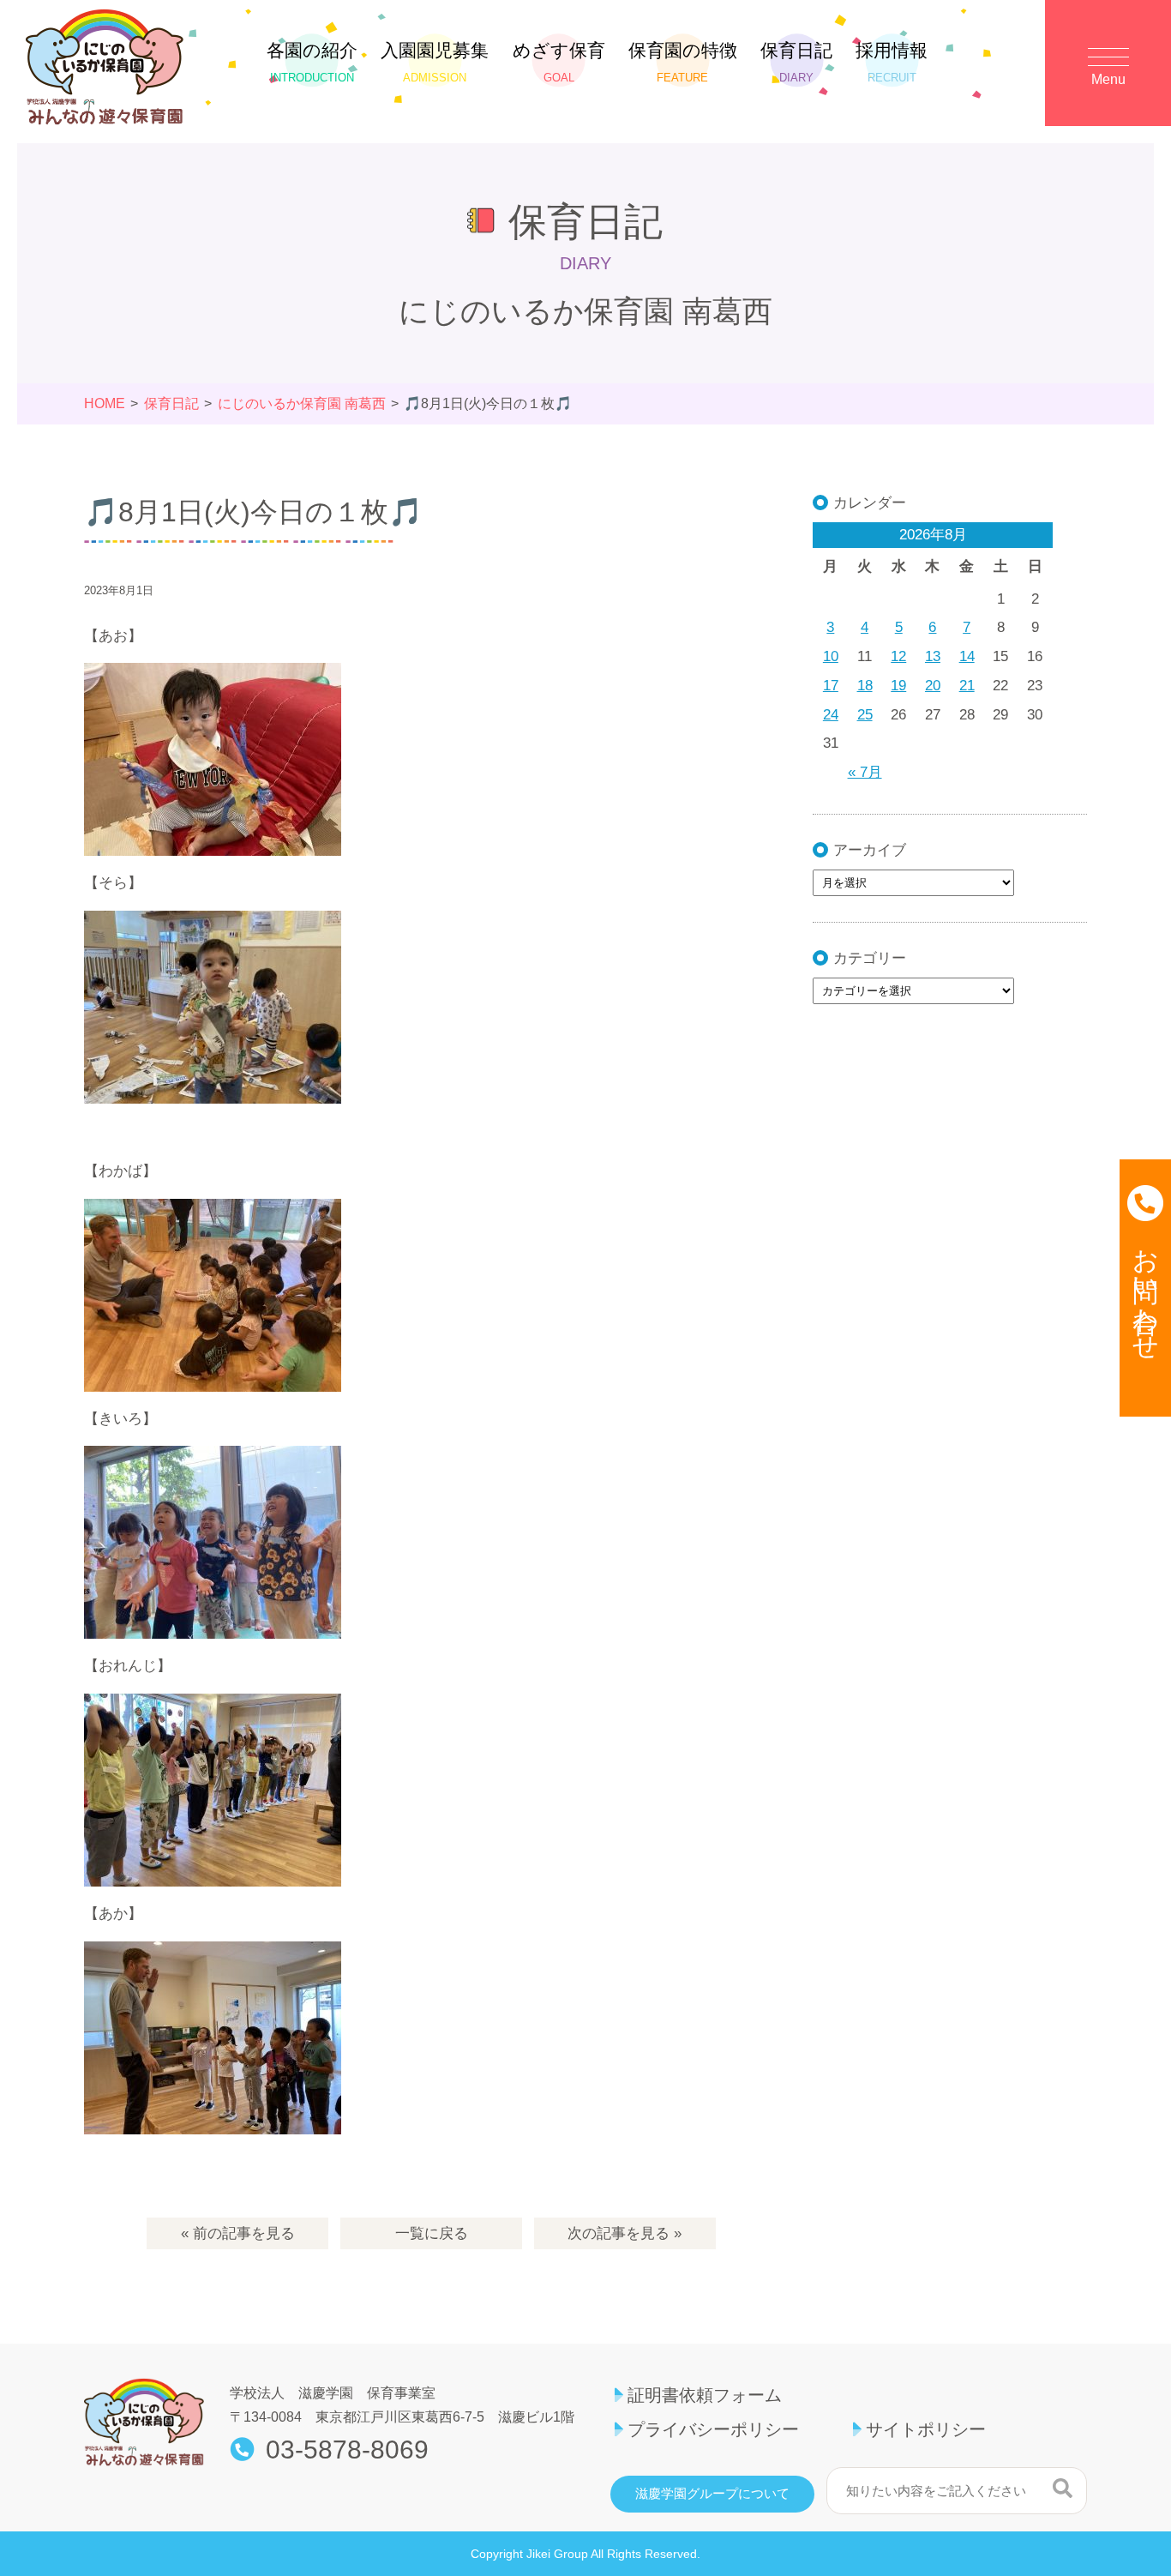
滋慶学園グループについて (712, 2494)
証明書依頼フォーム (705, 2395)
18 (865, 686)
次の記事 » (625, 2233)
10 (831, 656)
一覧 (432, 2233)
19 (898, 686)
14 (967, 656)
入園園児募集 (435, 62)
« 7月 (865, 772)
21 (967, 686)
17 (831, 686)
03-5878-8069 (347, 2450)
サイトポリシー (926, 2429)
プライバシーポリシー (713, 2429)
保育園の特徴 (683, 62)
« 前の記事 (238, 2233)
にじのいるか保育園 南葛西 (302, 403)
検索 (1063, 2489)
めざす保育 (559, 62)
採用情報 (892, 62)
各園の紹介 (312, 62)
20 (933, 686)
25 (865, 715)
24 (831, 715)
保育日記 (796, 62)
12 (898, 656)
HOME (105, 403)
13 (933, 656)
